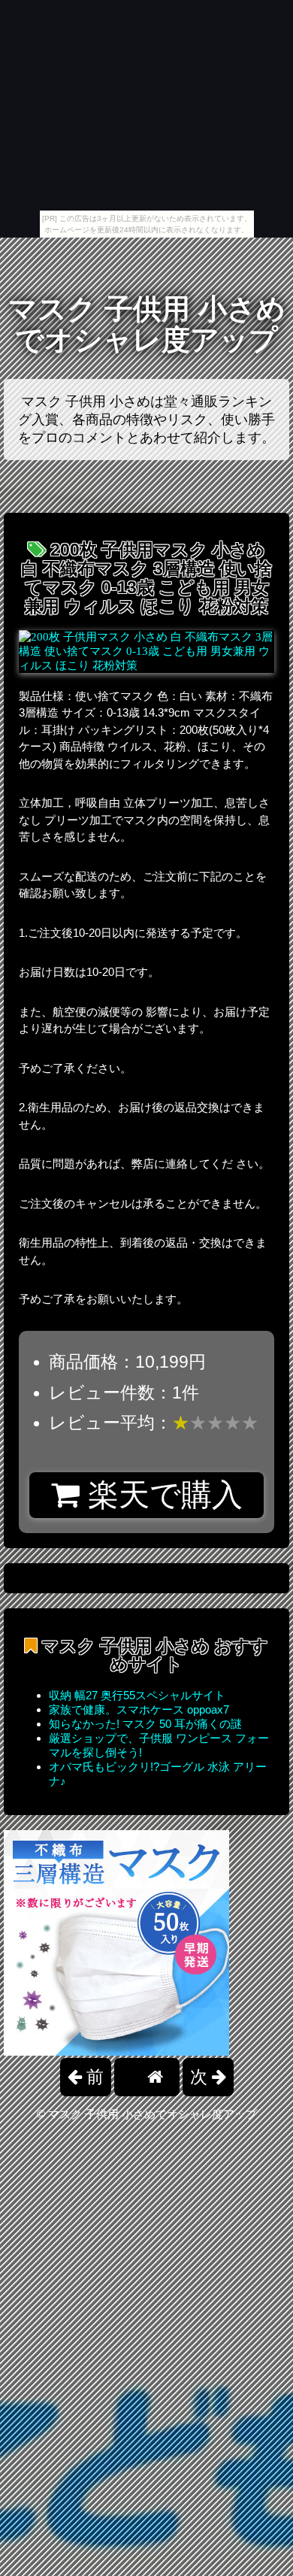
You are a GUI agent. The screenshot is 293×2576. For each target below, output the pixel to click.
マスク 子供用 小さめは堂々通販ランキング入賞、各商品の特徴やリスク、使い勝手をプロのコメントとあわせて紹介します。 (146, 420)
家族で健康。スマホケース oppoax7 (139, 1709)
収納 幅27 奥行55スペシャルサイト (137, 1695)
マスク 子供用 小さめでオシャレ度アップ (147, 324)
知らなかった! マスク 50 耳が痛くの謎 (145, 1724)
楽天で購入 (161, 1495)
